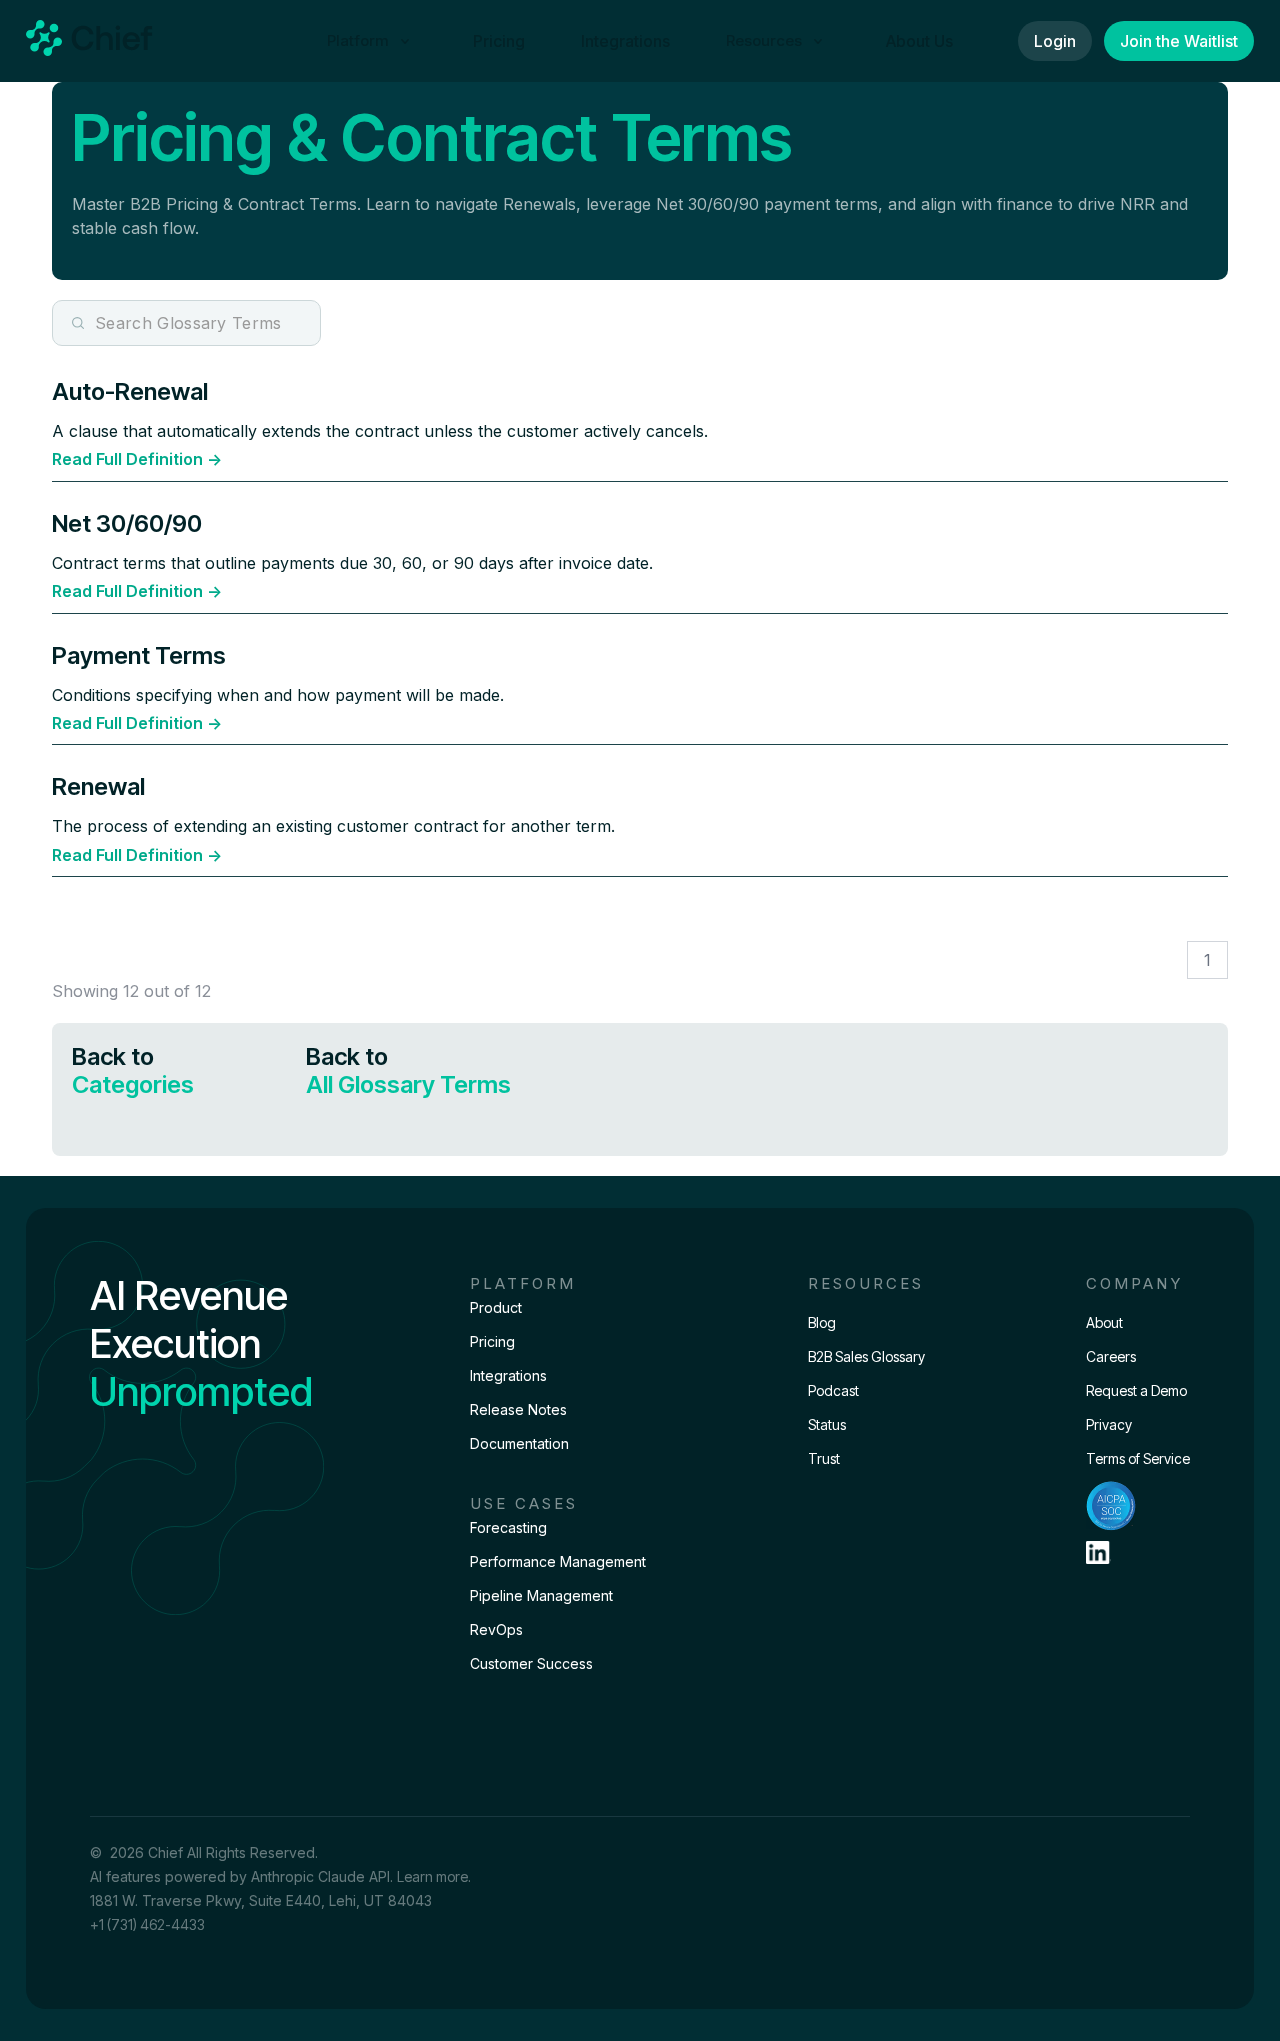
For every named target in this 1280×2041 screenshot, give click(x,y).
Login (1055, 41)
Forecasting (508, 1527)
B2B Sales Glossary (866, 1356)
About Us (919, 41)
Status (827, 1424)
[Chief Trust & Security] (1138, 1506)
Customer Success (531, 1663)
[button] (372, 41)
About (1104, 1322)
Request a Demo (1136, 1390)
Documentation (519, 1443)
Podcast (833, 1390)
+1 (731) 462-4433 (147, 1924)
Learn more (432, 1876)
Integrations (625, 41)
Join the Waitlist (1179, 41)
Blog (822, 1322)
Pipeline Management (541, 1595)
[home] (89, 41)
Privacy (1109, 1424)
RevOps (496, 1629)
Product (496, 1307)
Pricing (499, 41)
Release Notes (518, 1409)
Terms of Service (1138, 1458)
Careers (1111, 1356)
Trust (824, 1458)
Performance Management (558, 1561)
